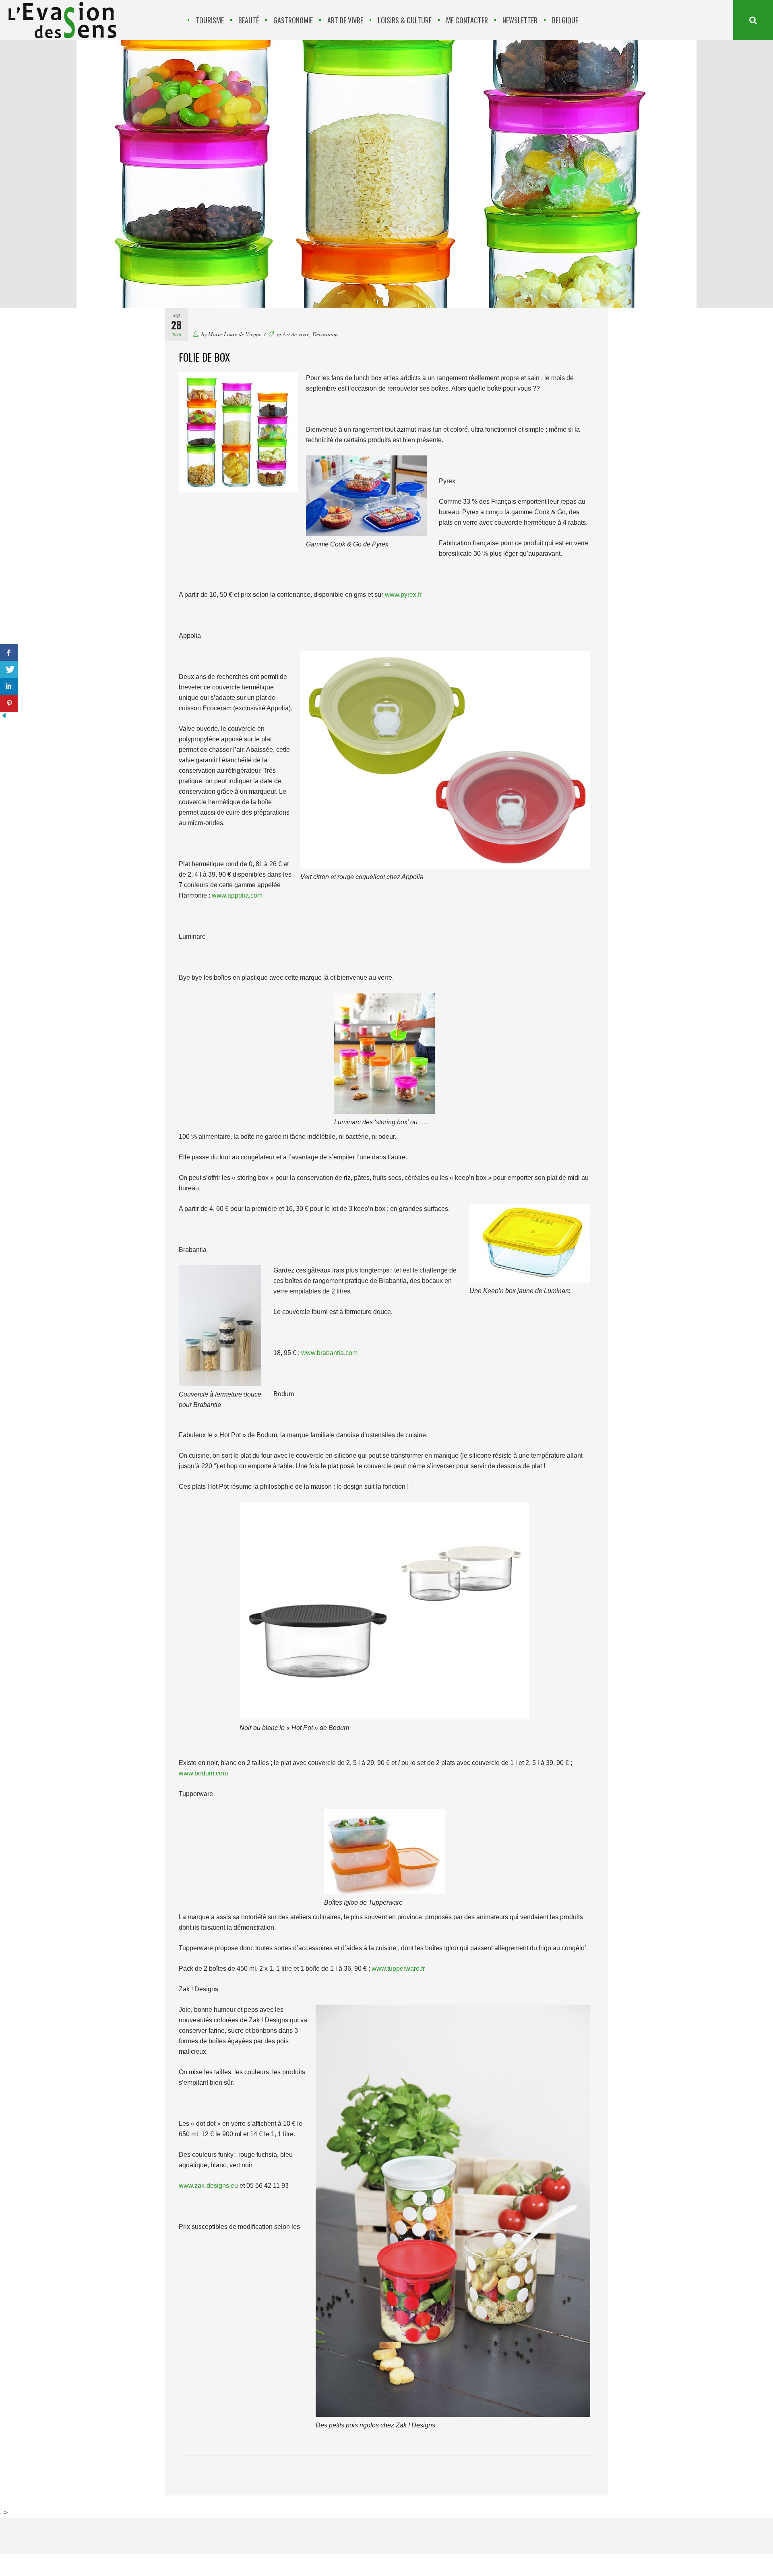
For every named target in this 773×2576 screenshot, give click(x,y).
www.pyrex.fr (403, 595)
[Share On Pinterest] (9, 703)
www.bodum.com (203, 1773)
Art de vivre (296, 334)
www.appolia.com (237, 895)
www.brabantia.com (329, 1353)
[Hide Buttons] (4, 717)
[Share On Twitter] (9, 669)
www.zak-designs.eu (208, 2186)
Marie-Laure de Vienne (235, 334)
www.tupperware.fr (398, 1969)
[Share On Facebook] (9, 653)
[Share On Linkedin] (9, 686)
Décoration (325, 334)
